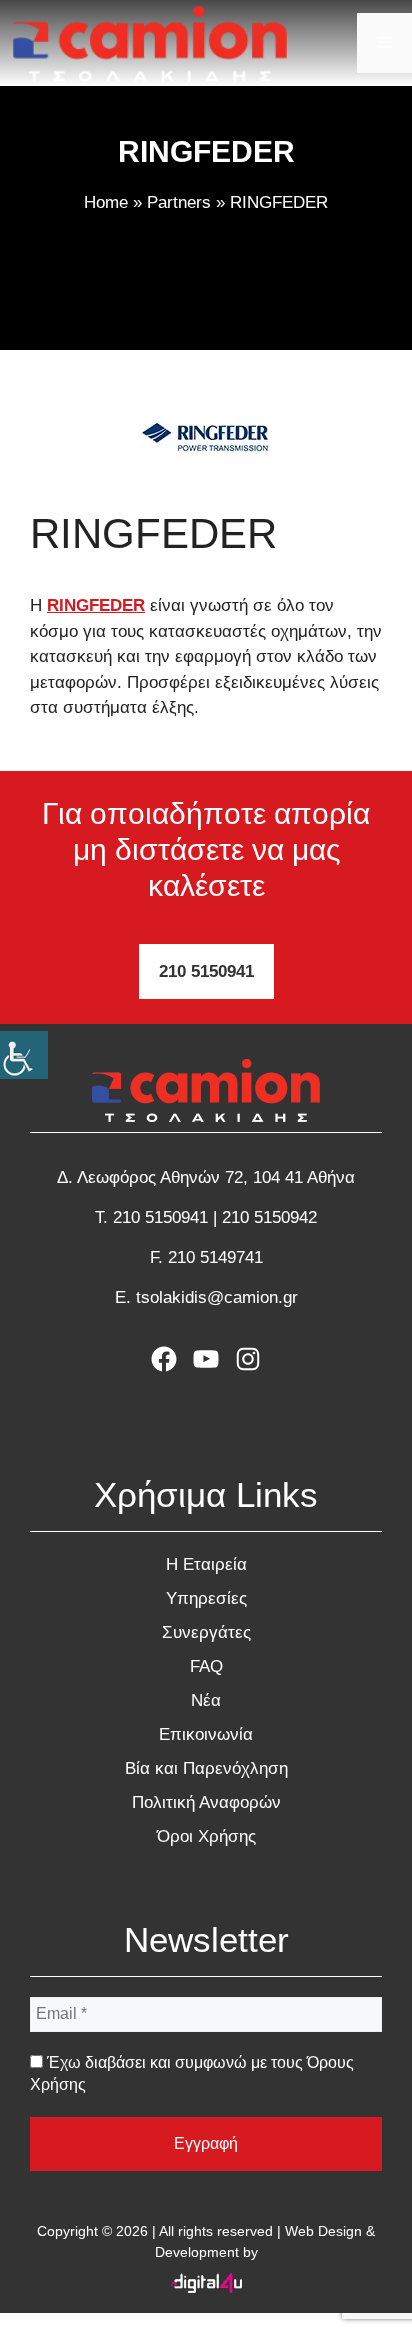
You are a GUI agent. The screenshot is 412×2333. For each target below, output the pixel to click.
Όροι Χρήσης (206, 1836)
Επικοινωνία (206, 1734)
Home (106, 202)
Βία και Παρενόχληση (206, 1768)
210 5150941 (206, 971)
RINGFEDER (96, 605)
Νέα (206, 1700)
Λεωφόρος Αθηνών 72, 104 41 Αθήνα (216, 1177)
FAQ (206, 1666)
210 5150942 (269, 1217)
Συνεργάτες (206, 1632)
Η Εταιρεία (206, 1564)
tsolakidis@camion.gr (217, 1297)
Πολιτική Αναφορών (206, 1802)
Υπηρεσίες (206, 1598)
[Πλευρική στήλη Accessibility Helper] (24, 1055)
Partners (179, 202)
